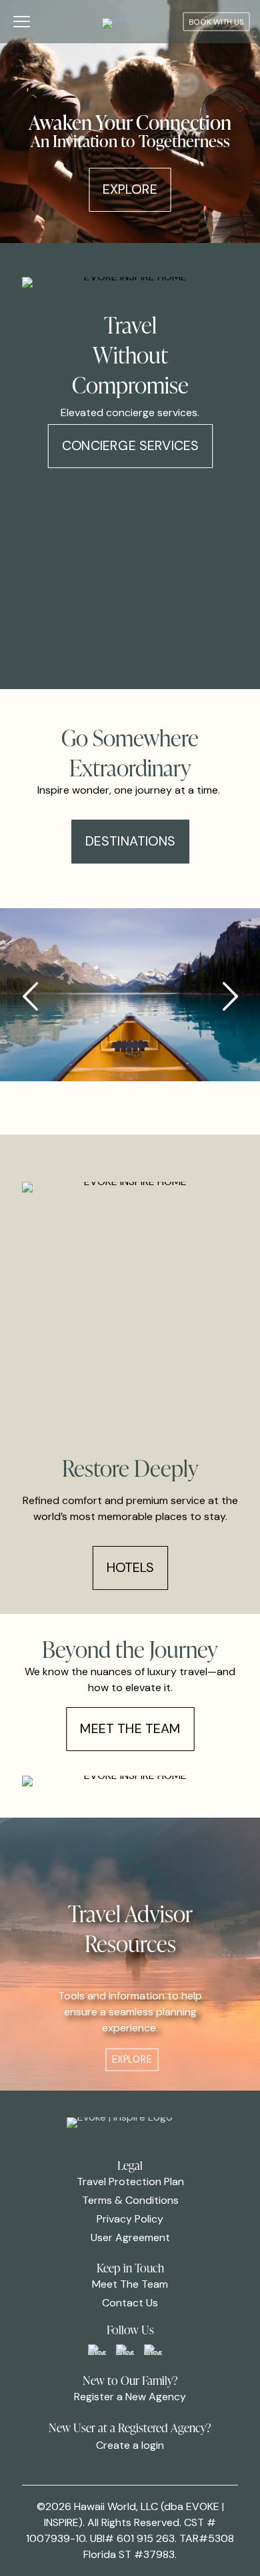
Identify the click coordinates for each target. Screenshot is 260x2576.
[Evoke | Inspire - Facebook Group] (97, 2350)
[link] (97, 2350)
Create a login (130, 2445)
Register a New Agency (130, 2397)
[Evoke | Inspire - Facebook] (125, 2350)
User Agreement (130, 2237)
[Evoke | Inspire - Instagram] (153, 2350)
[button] (230, 997)
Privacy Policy (130, 2219)
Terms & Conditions (130, 2200)
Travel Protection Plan (130, 2182)
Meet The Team (130, 2284)
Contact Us (130, 2303)
